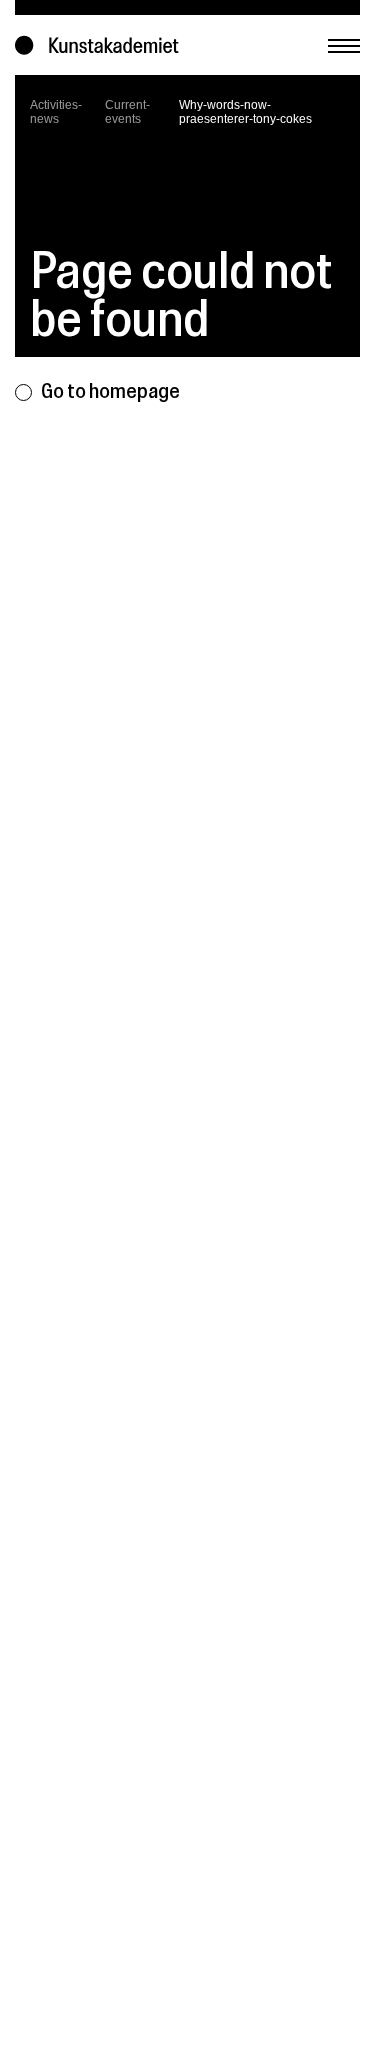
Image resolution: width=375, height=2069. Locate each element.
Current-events (127, 112)
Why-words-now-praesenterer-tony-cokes (245, 112)
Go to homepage (110, 390)
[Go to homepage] (101, 45)
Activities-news (56, 112)
